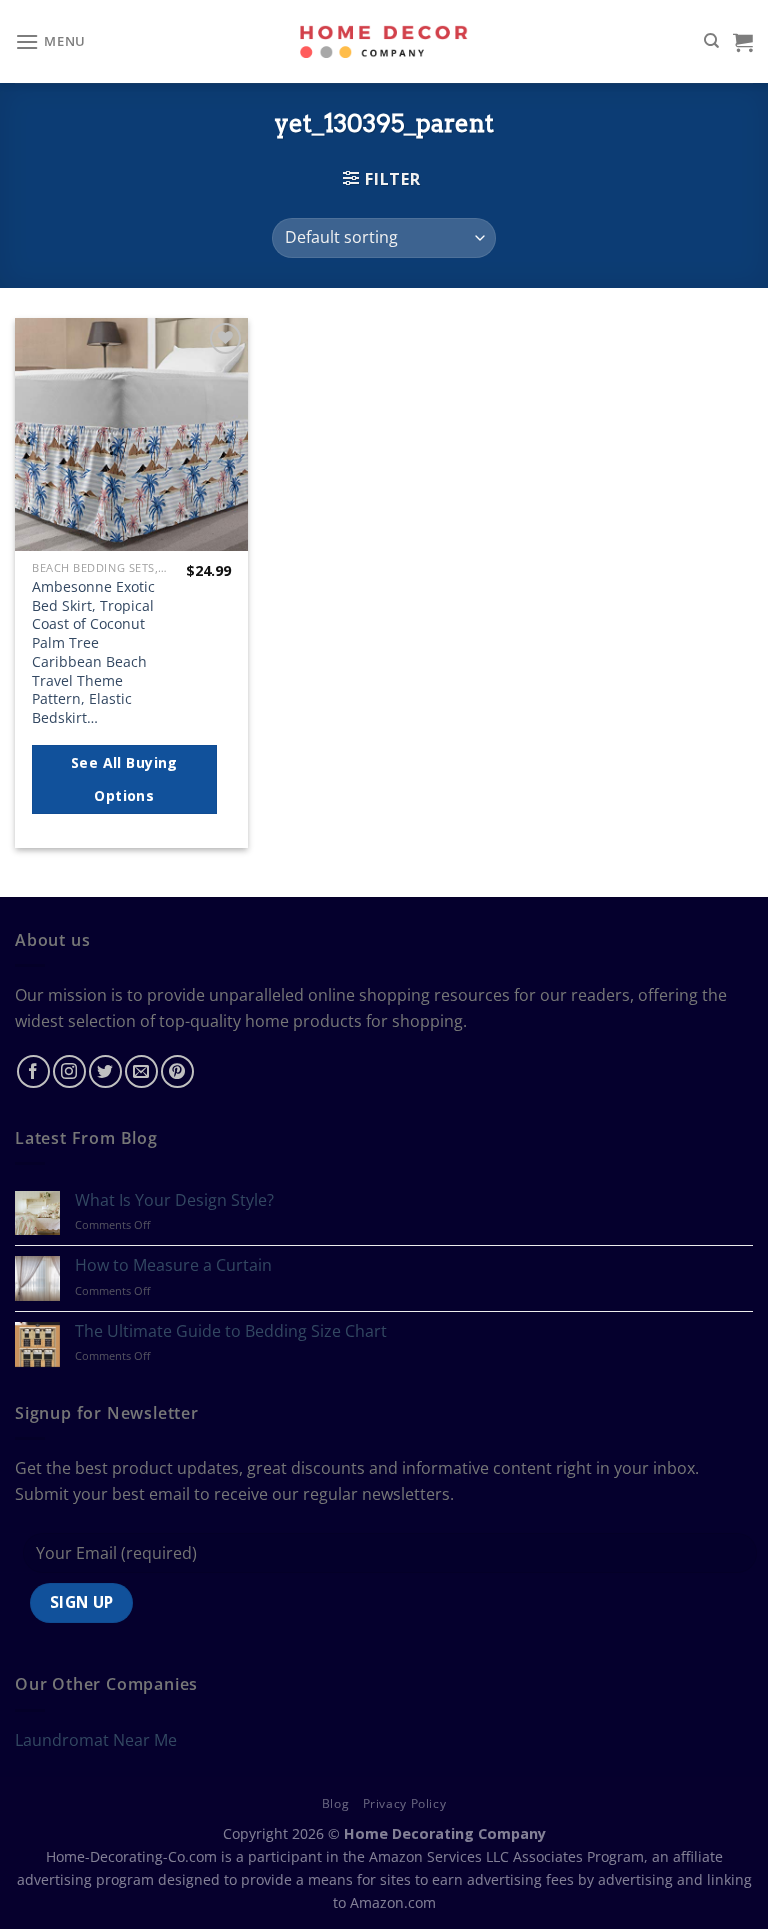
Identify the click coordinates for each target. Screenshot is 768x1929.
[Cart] (743, 42)
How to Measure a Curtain (173, 1265)
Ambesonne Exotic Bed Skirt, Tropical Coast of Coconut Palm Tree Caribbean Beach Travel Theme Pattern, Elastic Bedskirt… (93, 652)
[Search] (711, 41)
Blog (335, 1803)
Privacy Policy (405, 1803)
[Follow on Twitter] (105, 1071)
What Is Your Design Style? (174, 1200)
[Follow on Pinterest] (177, 1071)
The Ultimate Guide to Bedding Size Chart (231, 1331)
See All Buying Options (124, 779)
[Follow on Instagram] (69, 1071)
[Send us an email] (141, 1071)
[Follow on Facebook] (33, 1071)
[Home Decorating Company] (384, 41)
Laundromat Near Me (96, 1740)
